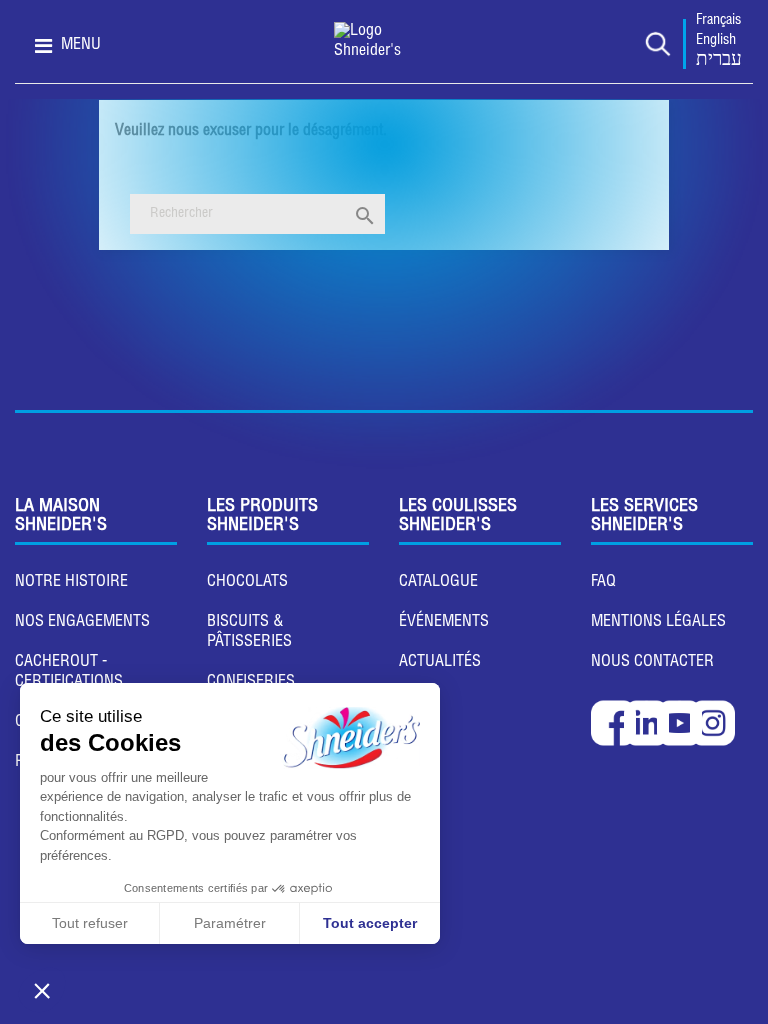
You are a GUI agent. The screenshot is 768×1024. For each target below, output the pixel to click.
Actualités (440, 663)
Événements (444, 623)
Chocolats (247, 583)
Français (718, 21)
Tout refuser (90, 923)
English (716, 41)
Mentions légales (658, 623)
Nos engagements (82, 623)
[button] (42, 990)
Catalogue (438, 583)
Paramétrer (230, 923)
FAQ (603, 583)
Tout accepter (370, 923)
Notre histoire (71, 583)
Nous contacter (652, 663)
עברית (719, 61)
